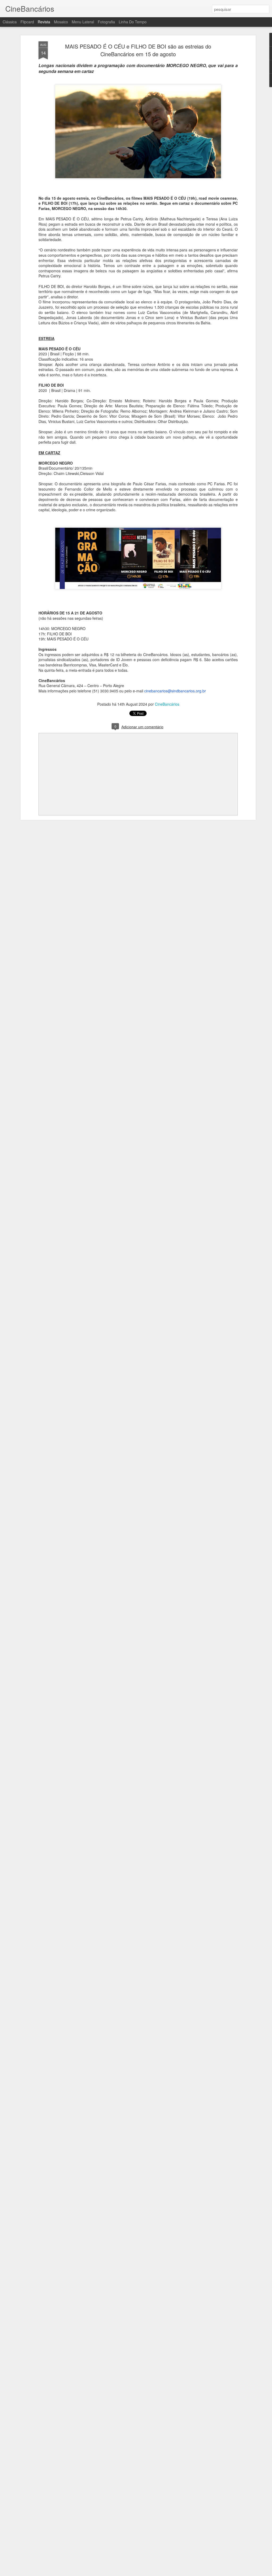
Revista (44, 22)
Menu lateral (83, 22)
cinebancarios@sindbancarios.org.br (175, 691)
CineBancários (167, 704)
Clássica (10, 22)
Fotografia (106, 22)
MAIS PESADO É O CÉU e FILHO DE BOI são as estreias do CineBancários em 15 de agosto (138, 50)
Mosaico (61, 22)
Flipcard (27, 22)
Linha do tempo (133, 22)
